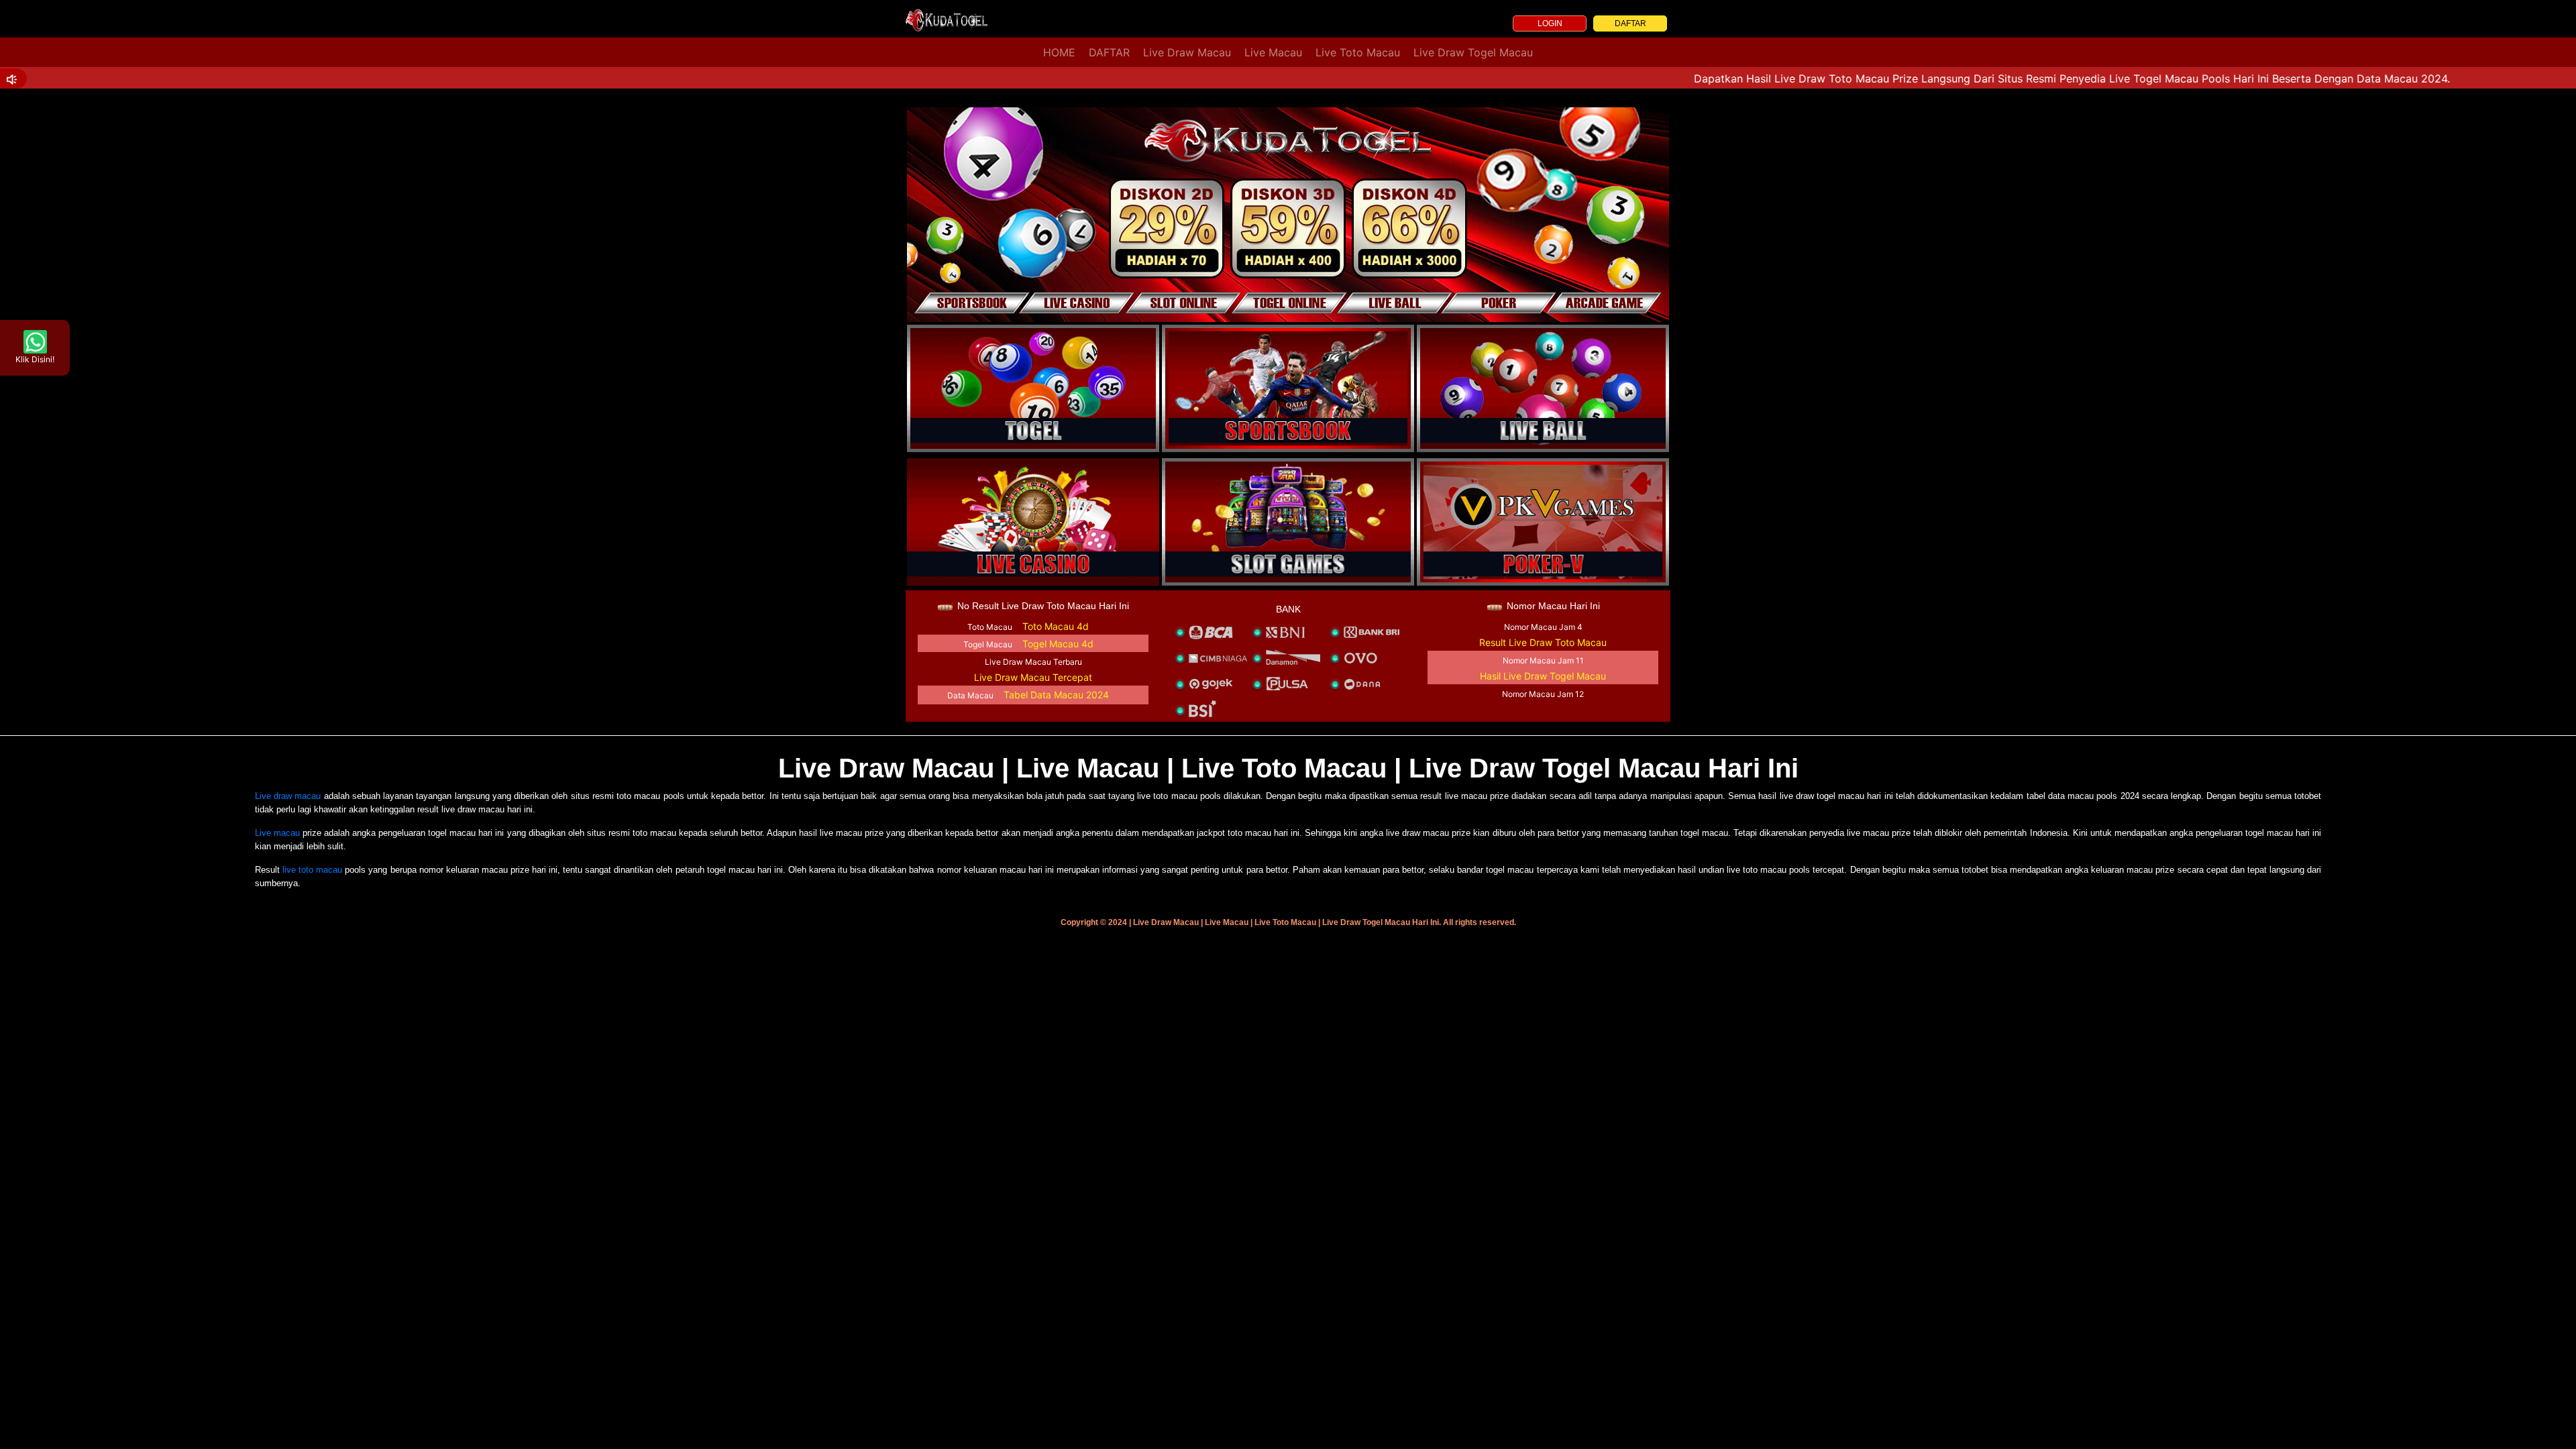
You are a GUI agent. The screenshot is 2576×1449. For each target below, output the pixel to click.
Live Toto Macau (1358, 52)
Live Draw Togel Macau (1473, 52)
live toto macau (312, 870)
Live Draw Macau (1187, 52)
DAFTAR (1630, 23)
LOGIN (1550, 23)
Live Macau (1273, 52)
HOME (1059, 52)
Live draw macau (288, 796)
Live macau (277, 833)
